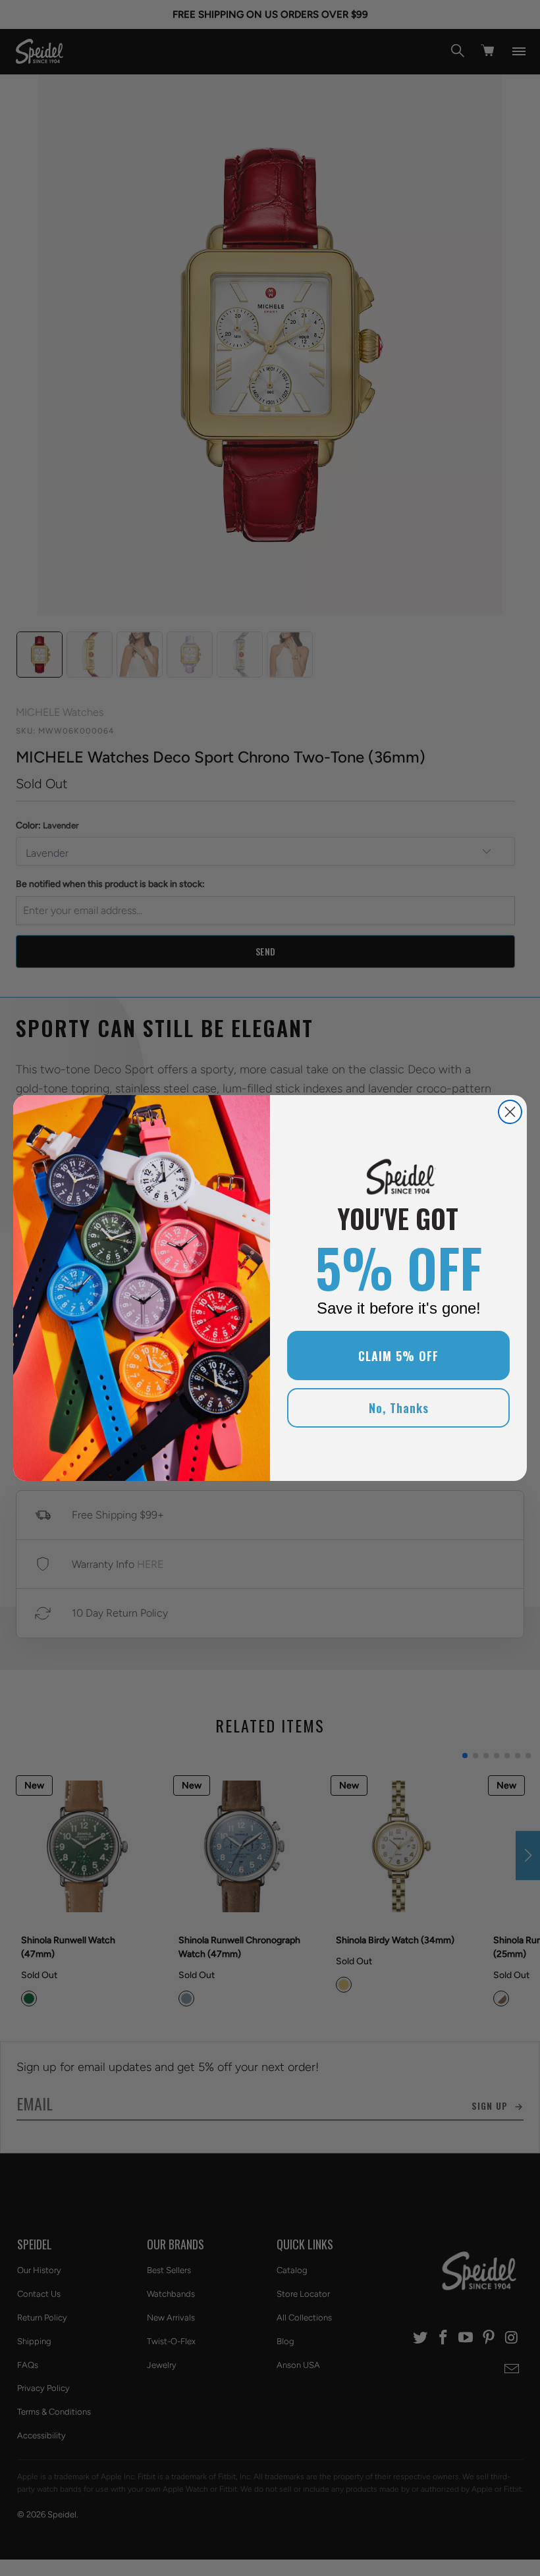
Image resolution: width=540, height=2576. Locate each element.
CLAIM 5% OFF (398, 1356)
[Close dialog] (510, 1112)
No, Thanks (399, 1408)
